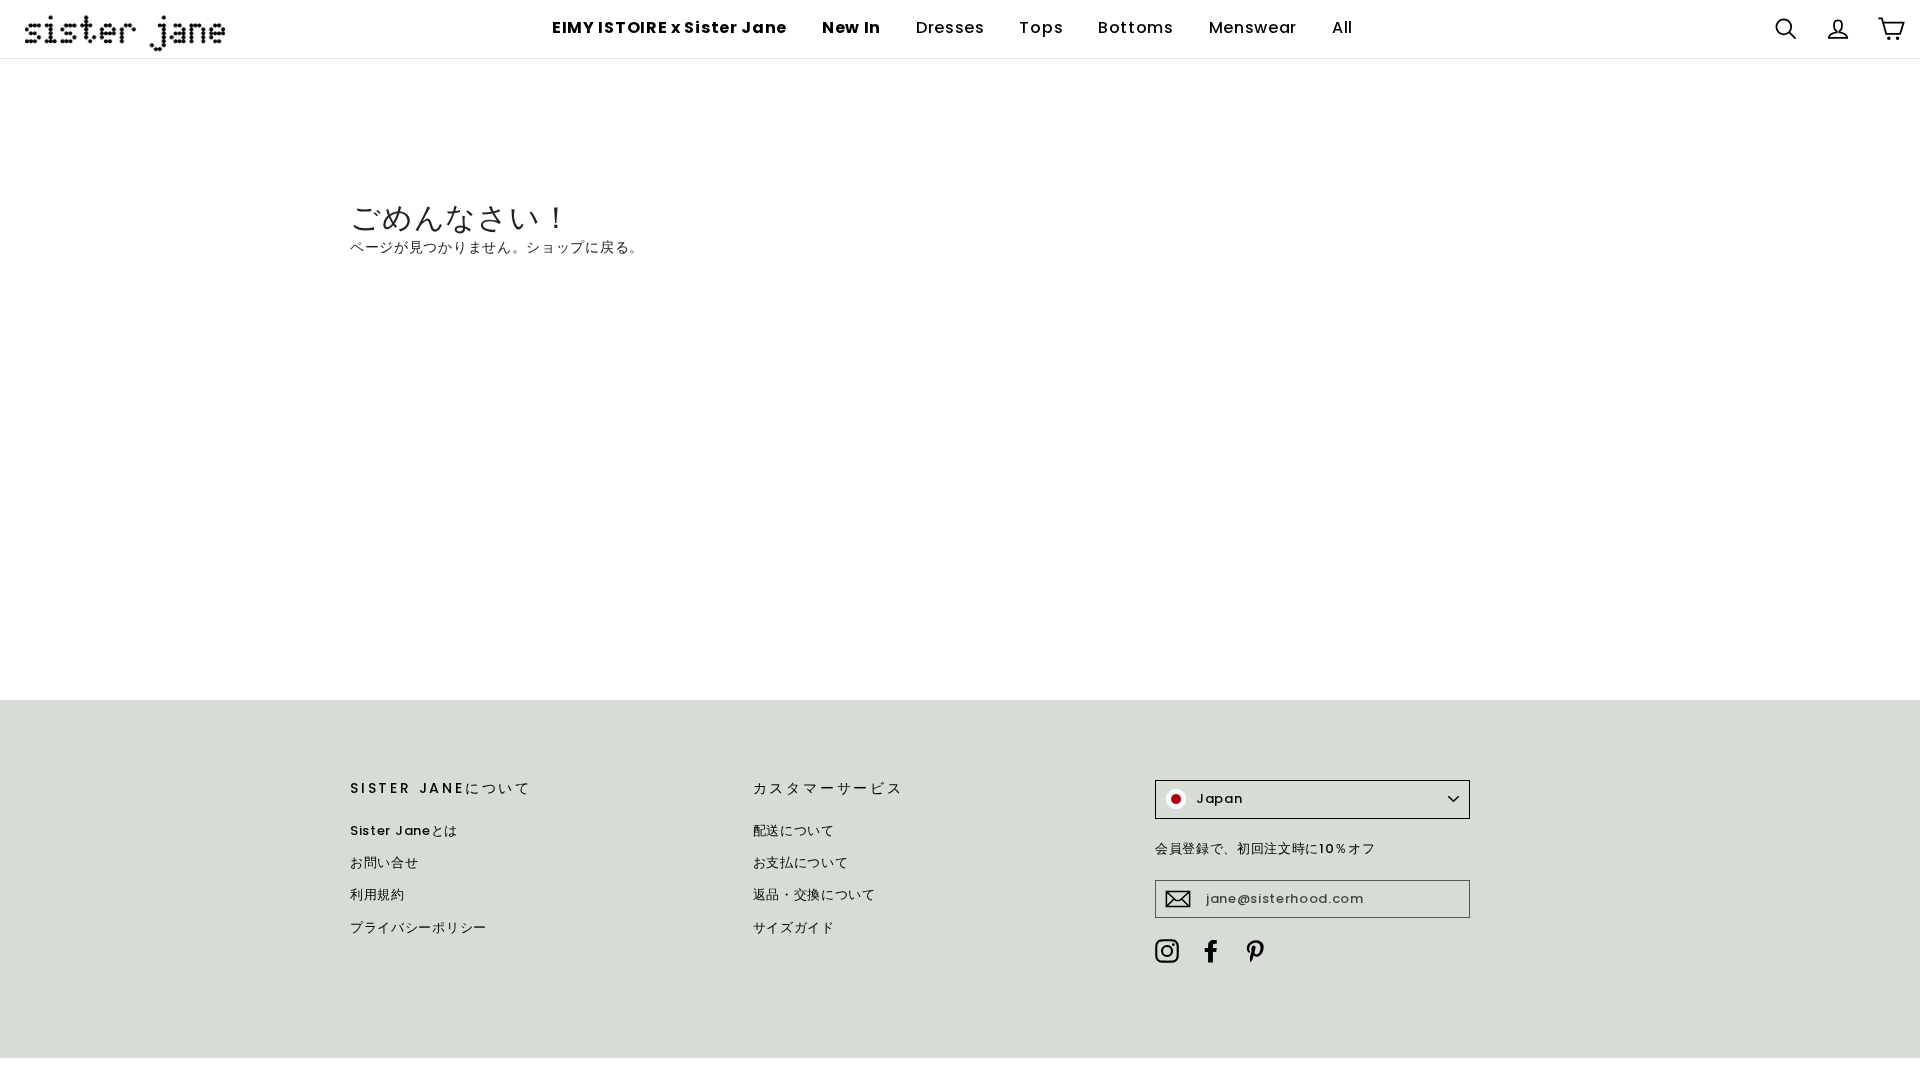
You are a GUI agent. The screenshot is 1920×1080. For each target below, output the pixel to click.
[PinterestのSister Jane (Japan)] (1255, 950)
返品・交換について (814, 894)
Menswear (1253, 27)
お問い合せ (384, 862)
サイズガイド (794, 927)
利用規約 (377, 894)
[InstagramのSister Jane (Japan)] (1167, 950)
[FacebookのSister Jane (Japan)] (1211, 950)
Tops (1041, 27)
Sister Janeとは (404, 830)
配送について (794, 830)
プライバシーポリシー (418, 927)
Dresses (950, 27)
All (1342, 27)
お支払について (801, 862)
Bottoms (1136, 27)
